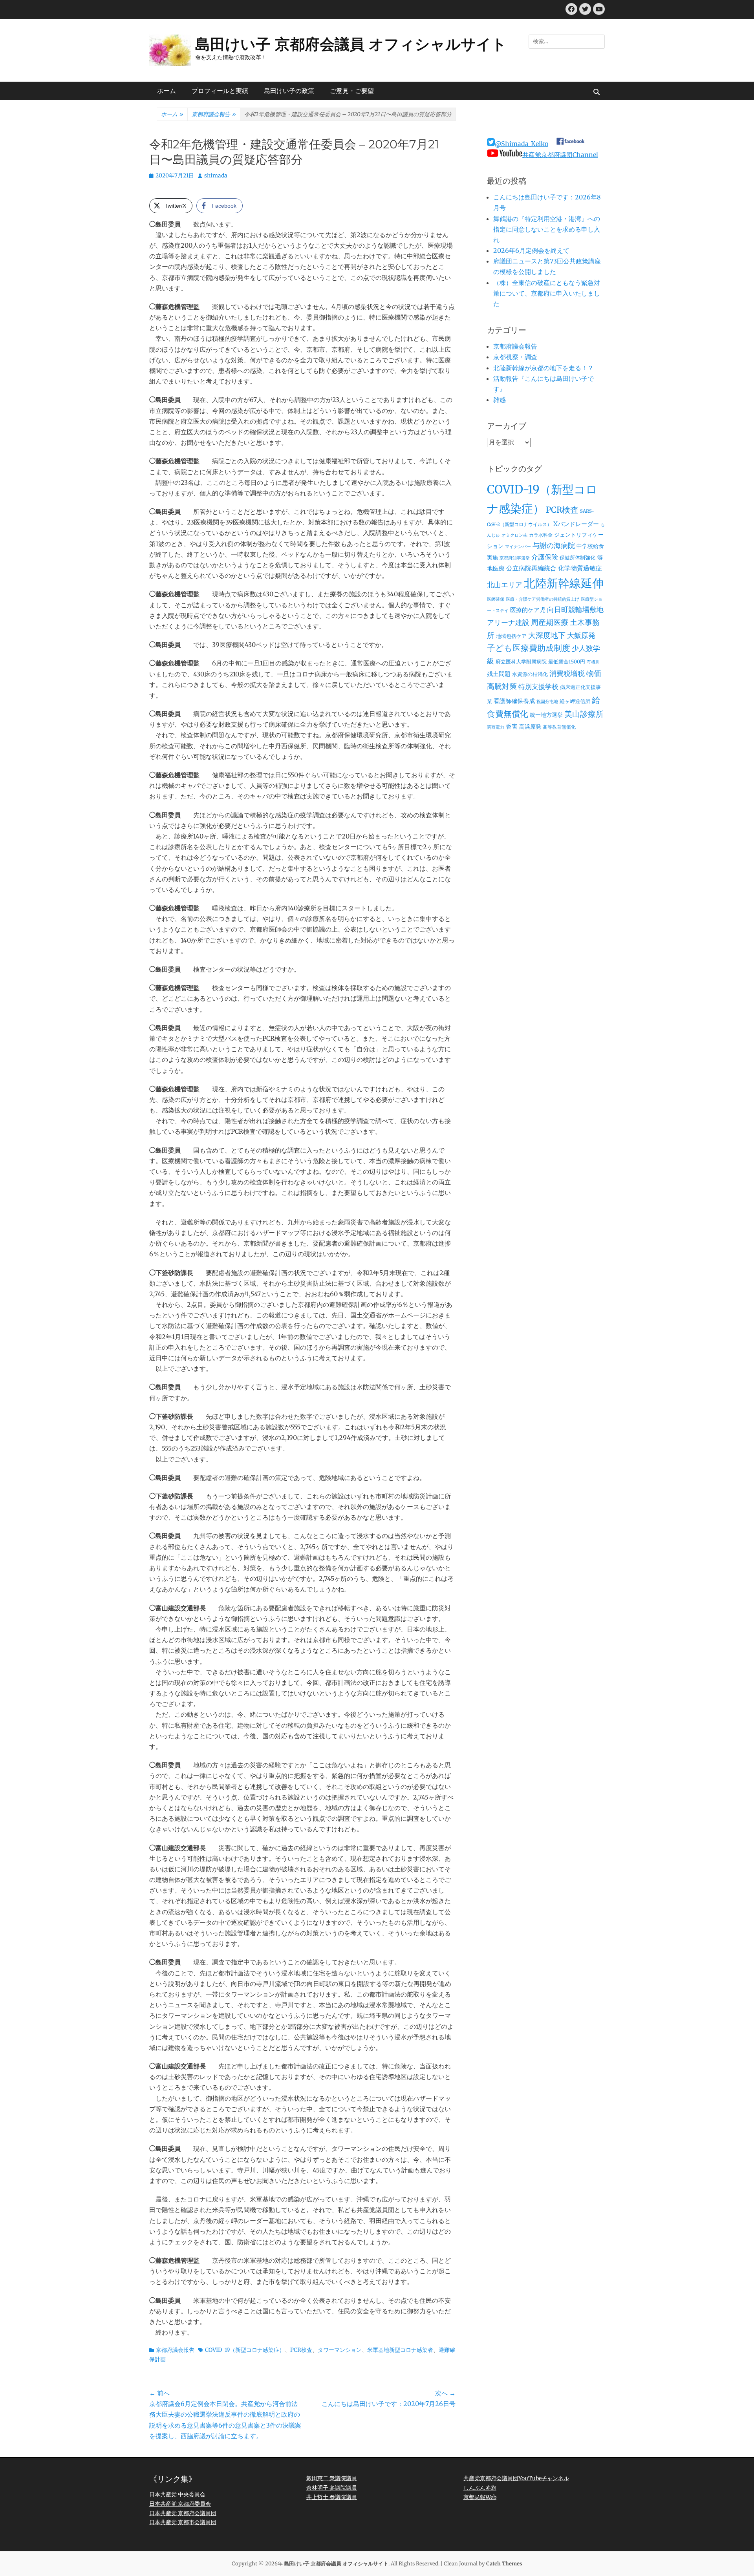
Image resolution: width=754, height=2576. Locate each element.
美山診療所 (584, 714)
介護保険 (545, 557)
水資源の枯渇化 (530, 674)
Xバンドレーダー (576, 524)
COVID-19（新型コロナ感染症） (245, 2350)
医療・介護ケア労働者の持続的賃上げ (543, 599)
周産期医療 (550, 622)
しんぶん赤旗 (480, 2488)
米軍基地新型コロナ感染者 (400, 2350)
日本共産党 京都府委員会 (180, 2504)
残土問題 (499, 674)
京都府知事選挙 (515, 558)
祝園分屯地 (547, 702)
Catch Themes (504, 2564)
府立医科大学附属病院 (521, 662)
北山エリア (505, 585)
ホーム (167, 91)
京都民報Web (480, 2497)
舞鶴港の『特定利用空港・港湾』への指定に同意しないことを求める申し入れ (547, 229)
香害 (512, 726)
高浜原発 (530, 727)
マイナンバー (518, 547)
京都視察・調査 (515, 357)
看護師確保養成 (514, 701)
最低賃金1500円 (567, 662)
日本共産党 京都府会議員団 (183, 2513)
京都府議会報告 (214, 114)
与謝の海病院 (554, 546)
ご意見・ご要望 (352, 91)
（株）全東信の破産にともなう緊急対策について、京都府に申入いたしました (547, 293)
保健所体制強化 (577, 558)
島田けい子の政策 (289, 91)
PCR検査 (301, 2350)
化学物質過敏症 (580, 568)
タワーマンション (340, 2350)
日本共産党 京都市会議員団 (183, 2522)
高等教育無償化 (559, 727)
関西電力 (496, 727)
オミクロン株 (514, 535)
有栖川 (593, 662)
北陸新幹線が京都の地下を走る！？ (544, 368)
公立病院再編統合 (531, 568)
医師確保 (496, 599)
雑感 (500, 400)
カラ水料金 (541, 535)
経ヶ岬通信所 (575, 701)
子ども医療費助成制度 (529, 648)
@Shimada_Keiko (522, 144)
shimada (216, 175)
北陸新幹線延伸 (564, 583)
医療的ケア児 (528, 610)
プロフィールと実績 (220, 91)
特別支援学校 (538, 687)
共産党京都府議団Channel (560, 155)
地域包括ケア (511, 636)
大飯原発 (581, 635)
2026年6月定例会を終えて (531, 250)
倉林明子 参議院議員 (332, 2488)
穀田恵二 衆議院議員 (332, 2478)
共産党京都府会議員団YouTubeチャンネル (516, 2478)
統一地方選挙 (546, 715)
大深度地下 (547, 635)
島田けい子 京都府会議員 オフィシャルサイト (351, 44)
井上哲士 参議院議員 (332, 2497)
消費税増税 (567, 674)
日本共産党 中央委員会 (177, 2494)
